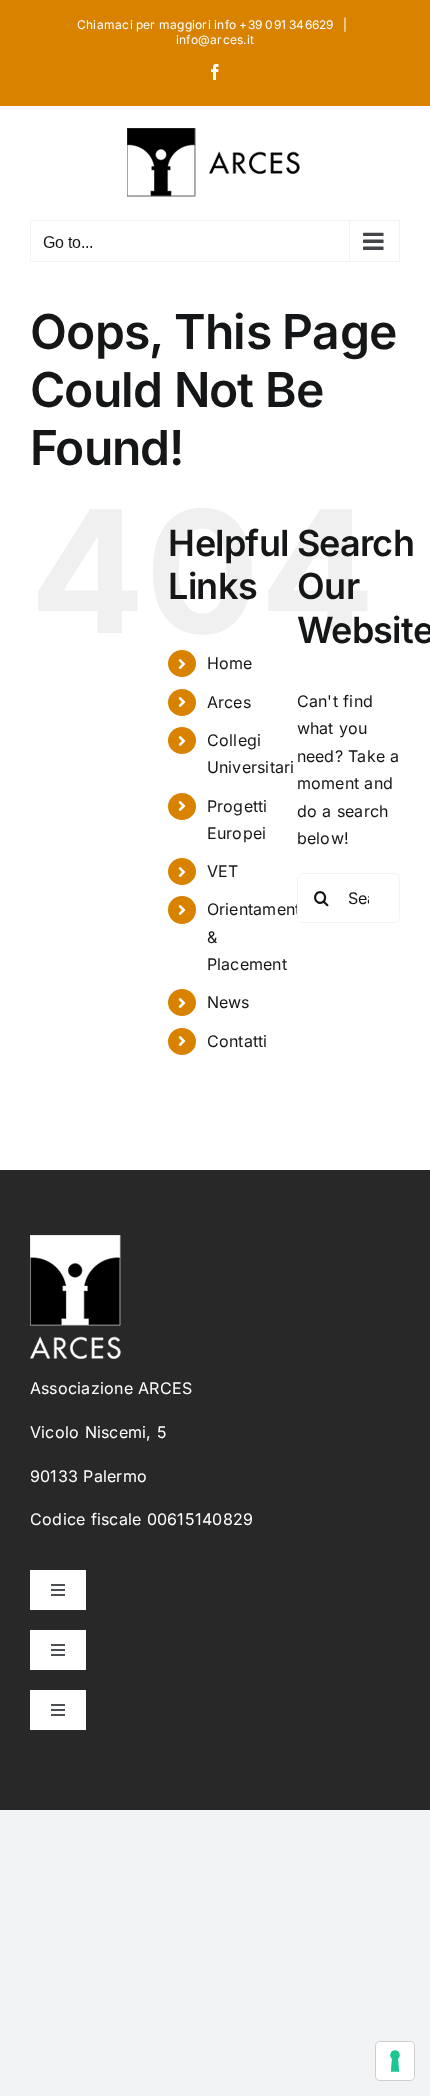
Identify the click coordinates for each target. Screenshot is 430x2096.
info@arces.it (215, 39)
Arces (229, 702)
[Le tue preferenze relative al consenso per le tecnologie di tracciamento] (395, 2061)
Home (230, 663)
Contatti (237, 1041)
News (228, 1002)
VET (223, 871)
